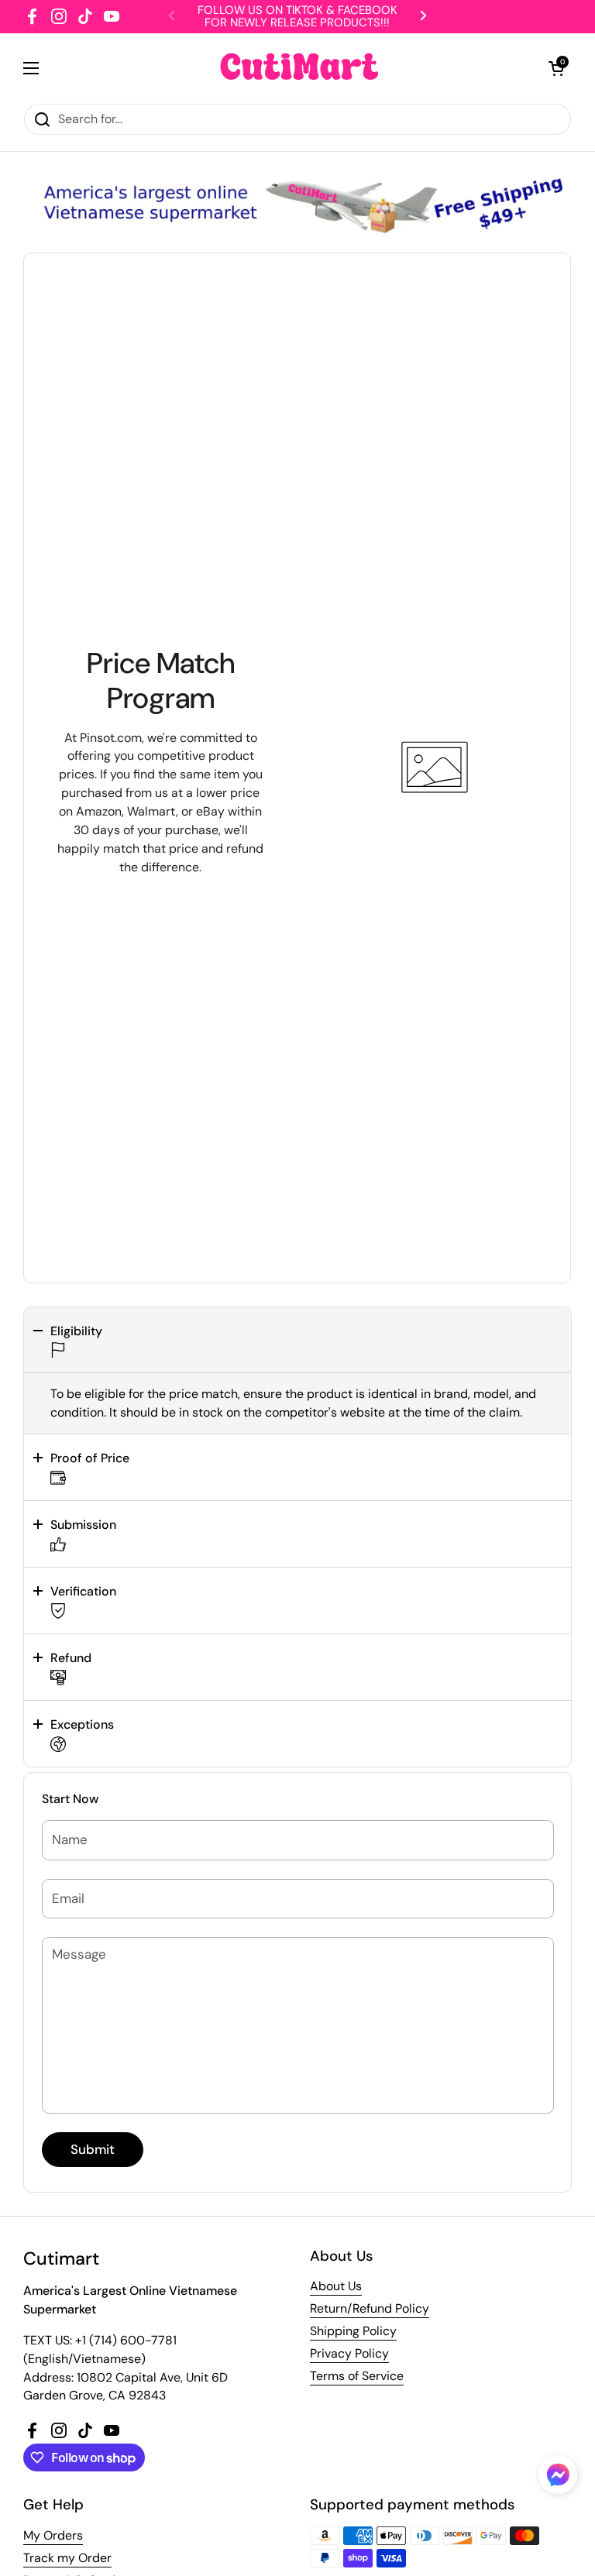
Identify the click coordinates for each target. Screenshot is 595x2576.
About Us (336, 2286)
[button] (297, 1340)
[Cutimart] (299, 68)
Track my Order (67, 2558)
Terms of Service (357, 2376)
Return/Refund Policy (370, 2308)
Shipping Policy (353, 2331)
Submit (93, 2149)
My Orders (53, 2535)
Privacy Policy (349, 2353)
